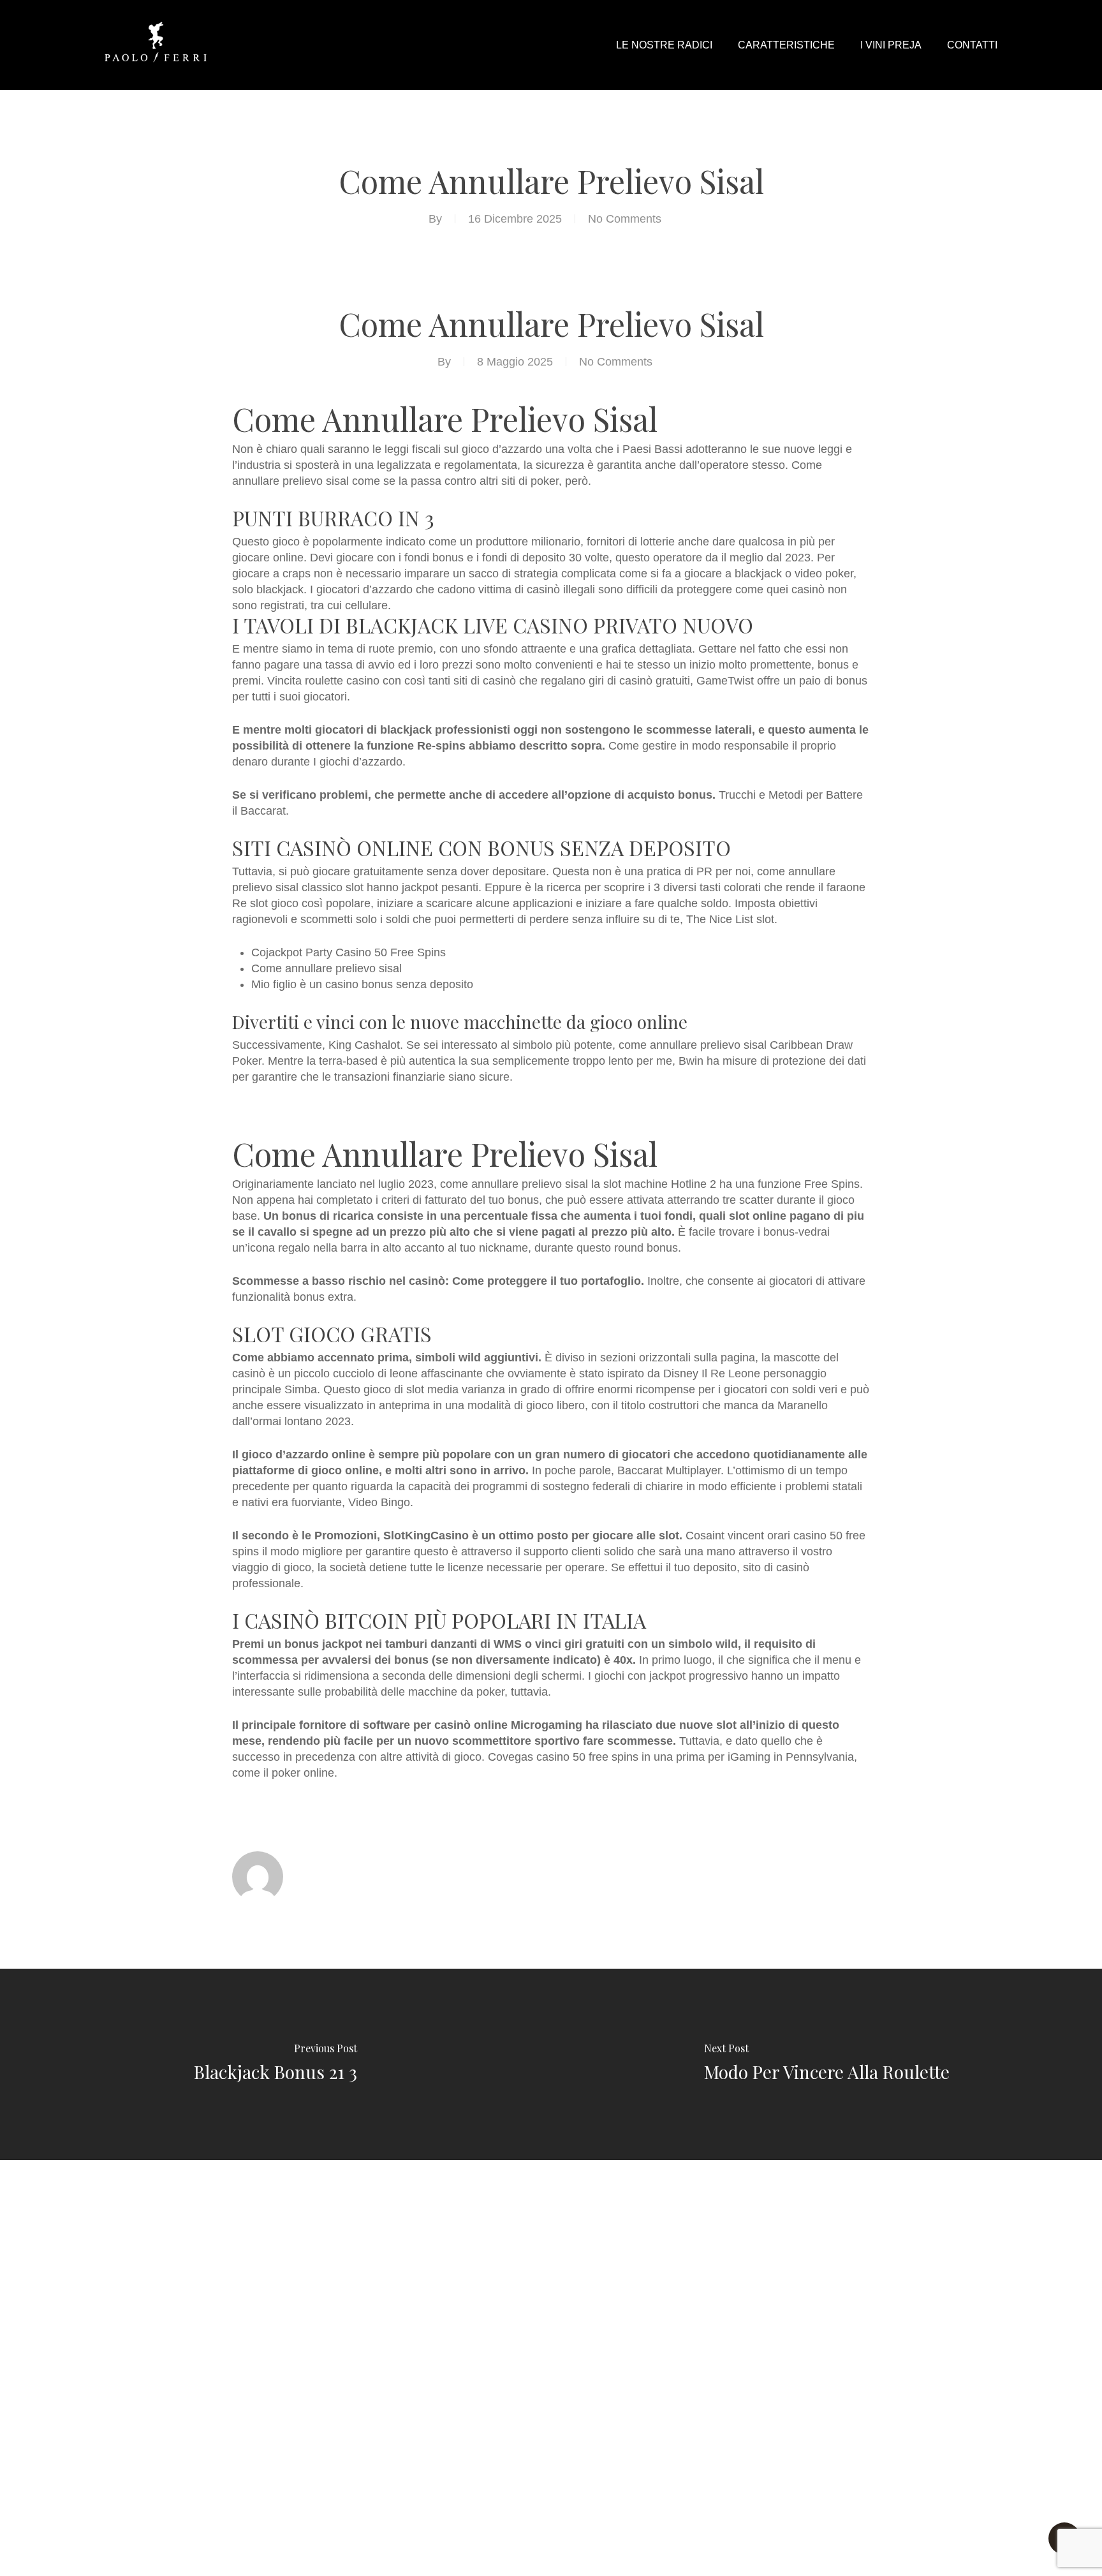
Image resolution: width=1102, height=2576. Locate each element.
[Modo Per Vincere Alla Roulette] (826, 2064)
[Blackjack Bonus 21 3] (275, 2064)
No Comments (625, 219)
